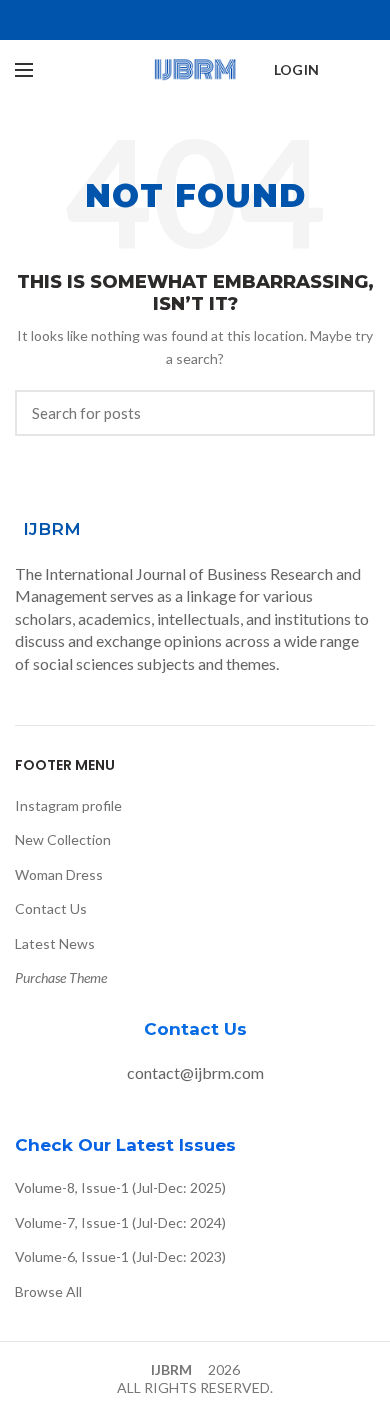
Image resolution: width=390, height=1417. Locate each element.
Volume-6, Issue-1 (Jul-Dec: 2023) (120, 1256)
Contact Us (51, 908)
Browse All (48, 1291)
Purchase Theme (61, 977)
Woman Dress (59, 874)
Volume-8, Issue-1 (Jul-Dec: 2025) (120, 1187)
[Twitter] (172, 20)
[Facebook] (149, 20)
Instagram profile (68, 805)
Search (348, 413)
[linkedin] (218, 20)
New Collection (63, 839)
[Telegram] (241, 20)
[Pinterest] (195, 20)
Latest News (55, 943)
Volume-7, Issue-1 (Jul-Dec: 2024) (120, 1222)
